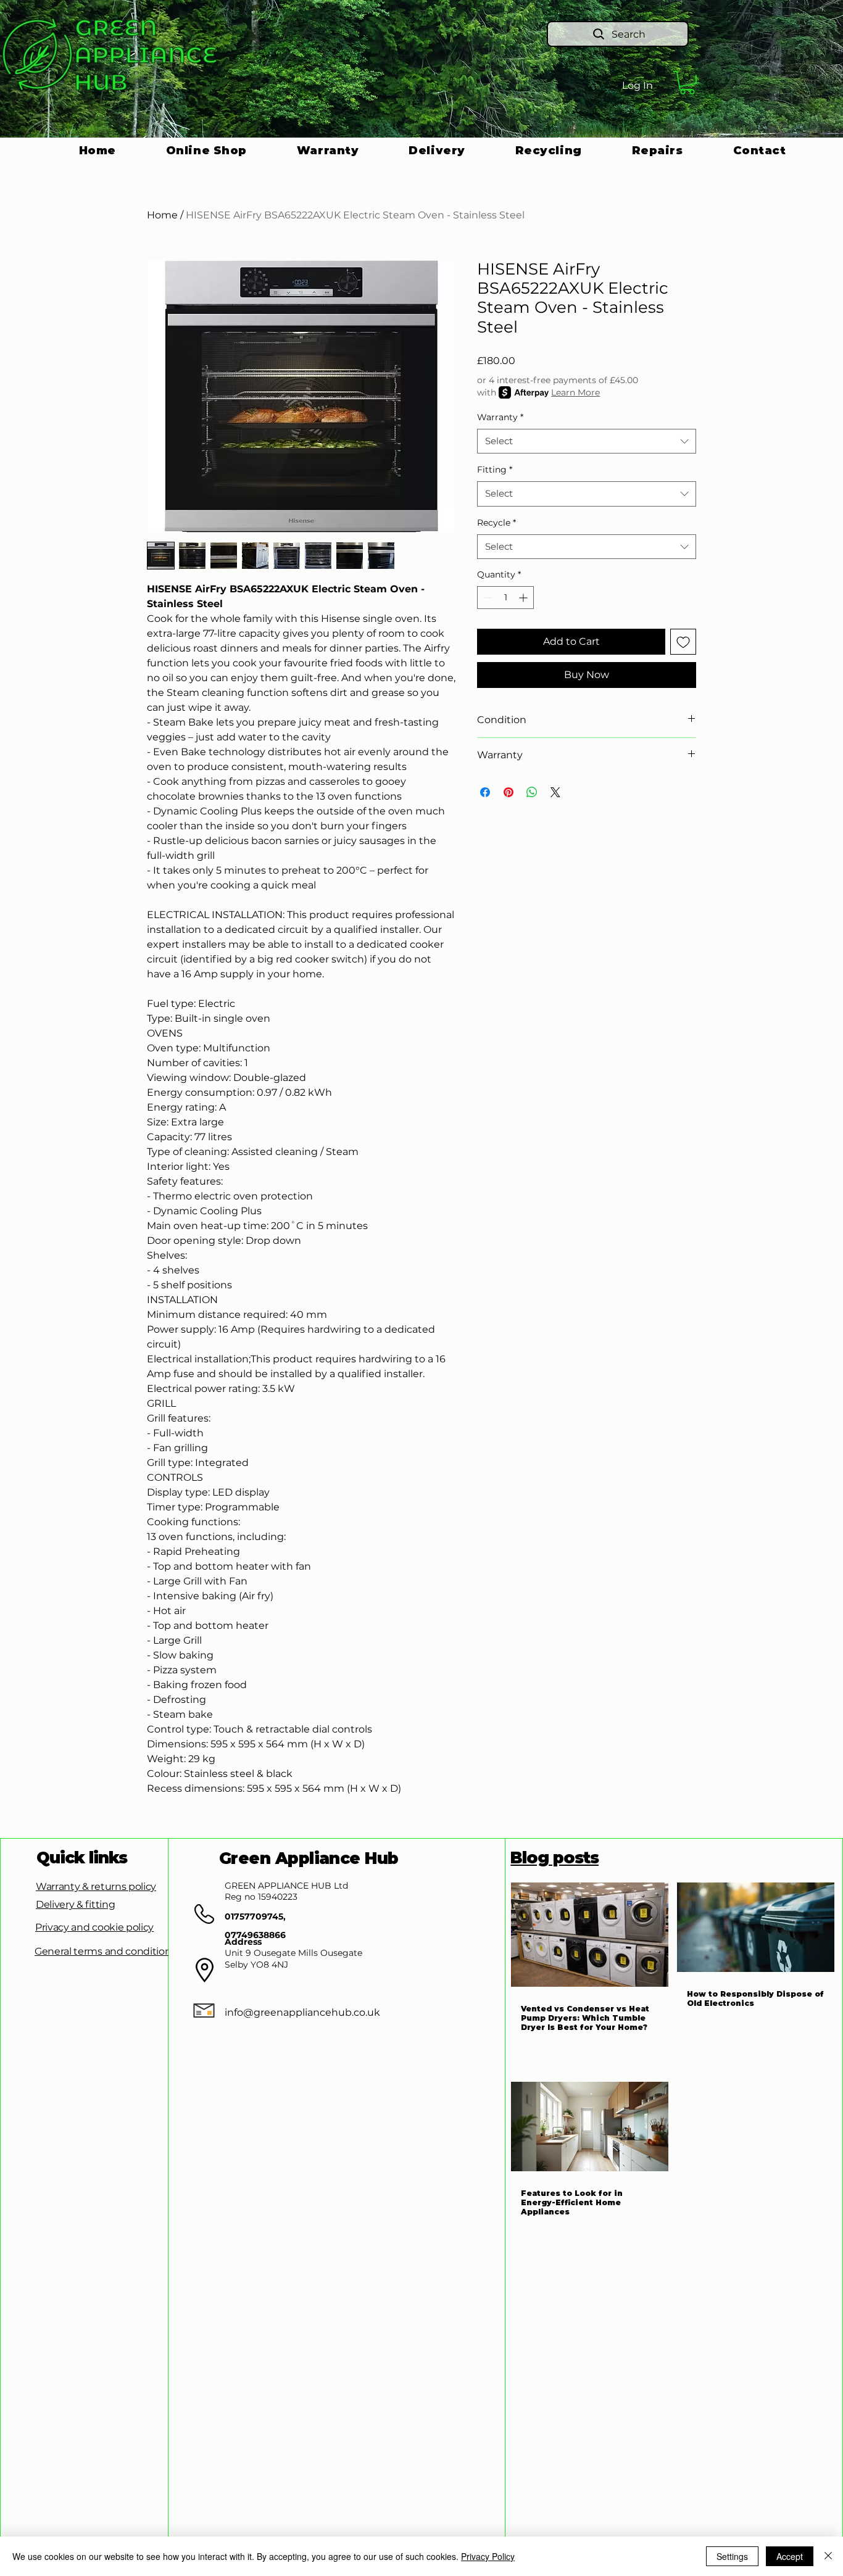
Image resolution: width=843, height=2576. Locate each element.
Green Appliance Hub (309, 1858)
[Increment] (524, 598)
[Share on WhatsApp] (532, 792)
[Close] (828, 2556)
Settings (732, 2556)
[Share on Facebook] (485, 792)
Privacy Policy (488, 2556)
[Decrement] (487, 598)
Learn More (575, 392)
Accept (790, 2556)
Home (162, 215)
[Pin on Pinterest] (509, 792)
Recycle (496, 523)
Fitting (495, 470)
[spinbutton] (505, 598)
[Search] (711, 85)
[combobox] (587, 441)
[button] (687, 83)
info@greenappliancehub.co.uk (302, 2012)
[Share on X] (555, 792)
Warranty (500, 417)
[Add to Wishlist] (683, 642)
